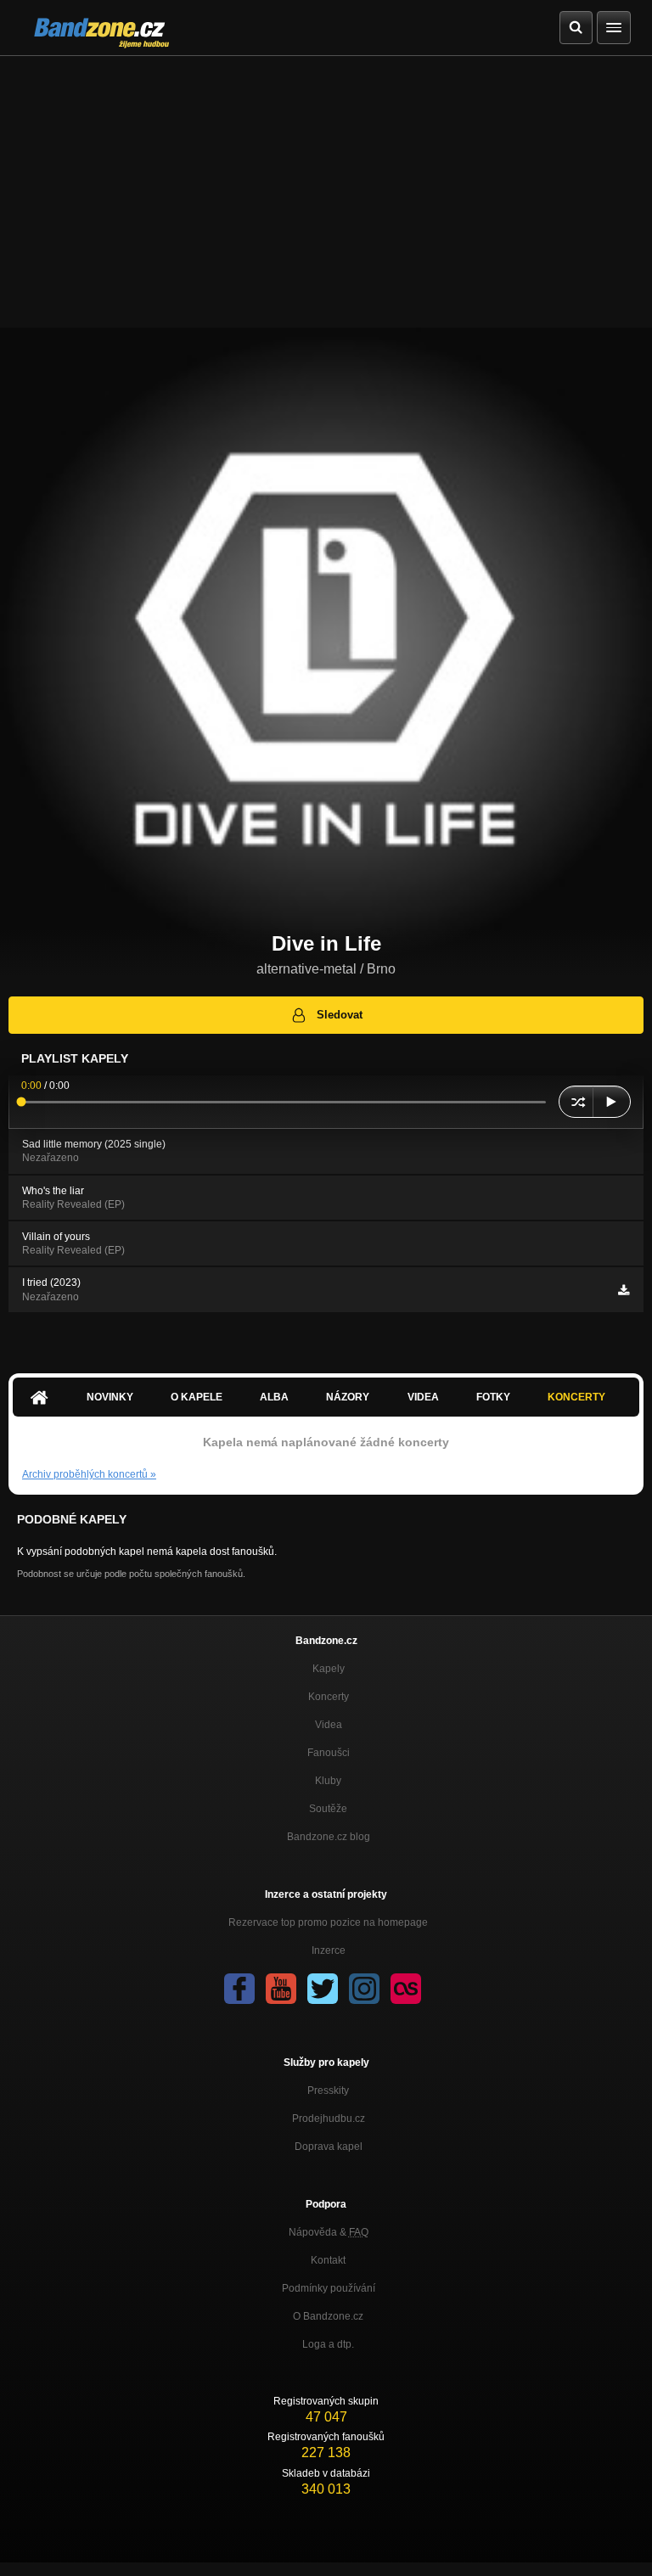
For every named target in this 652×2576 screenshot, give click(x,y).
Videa (423, 1397)
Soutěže (328, 1809)
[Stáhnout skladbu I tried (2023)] (624, 1290)
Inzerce (329, 1950)
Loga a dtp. (328, 2344)
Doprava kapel (329, 2147)
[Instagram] (364, 1989)
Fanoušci (329, 1753)
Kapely (329, 1669)
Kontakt (328, 2260)
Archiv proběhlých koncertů (89, 1474)
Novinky (110, 1397)
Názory (348, 1397)
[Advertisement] (326, 183)
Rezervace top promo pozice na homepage (328, 1922)
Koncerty (576, 1397)
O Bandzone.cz (328, 2316)
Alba (274, 1397)
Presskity (328, 2091)
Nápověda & (329, 2232)
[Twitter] (323, 1989)
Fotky (493, 1397)
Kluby (328, 1781)
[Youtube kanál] (281, 1989)
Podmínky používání (329, 2288)
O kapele (197, 1397)
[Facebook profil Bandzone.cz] (239, 1989)
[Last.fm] (406, 1989)
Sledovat (340, 1015)
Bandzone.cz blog (329, 1837)
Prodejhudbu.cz (329, 2119)
